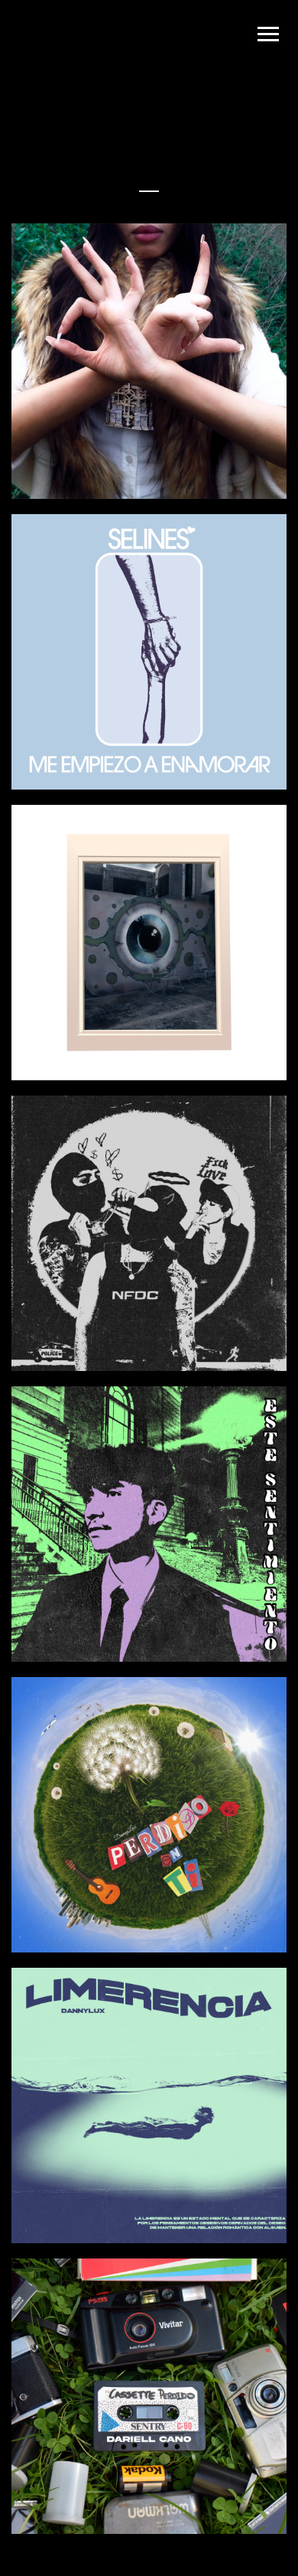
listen (227, 448)
